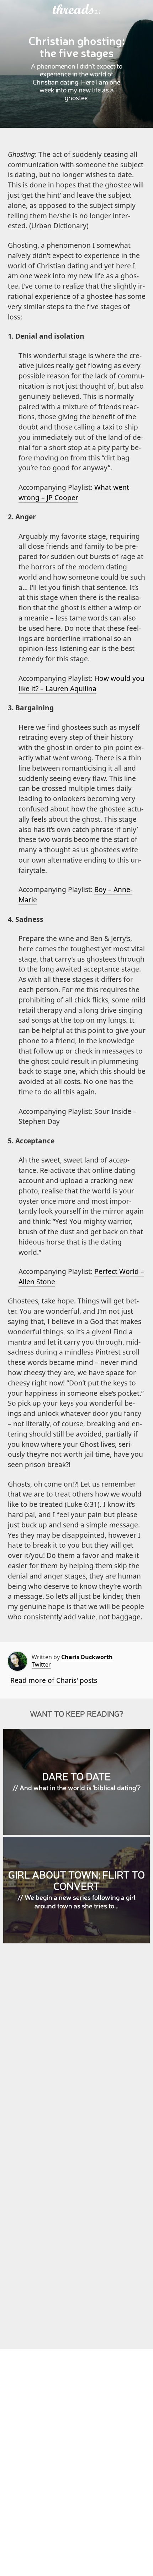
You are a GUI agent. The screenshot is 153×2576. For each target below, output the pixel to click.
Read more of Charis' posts (54, 1680)
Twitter (41, 1664)
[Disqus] (77, 2052)
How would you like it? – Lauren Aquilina (81, 683)
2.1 (98, 12)
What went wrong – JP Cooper (74, 492)
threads (74, 10)
